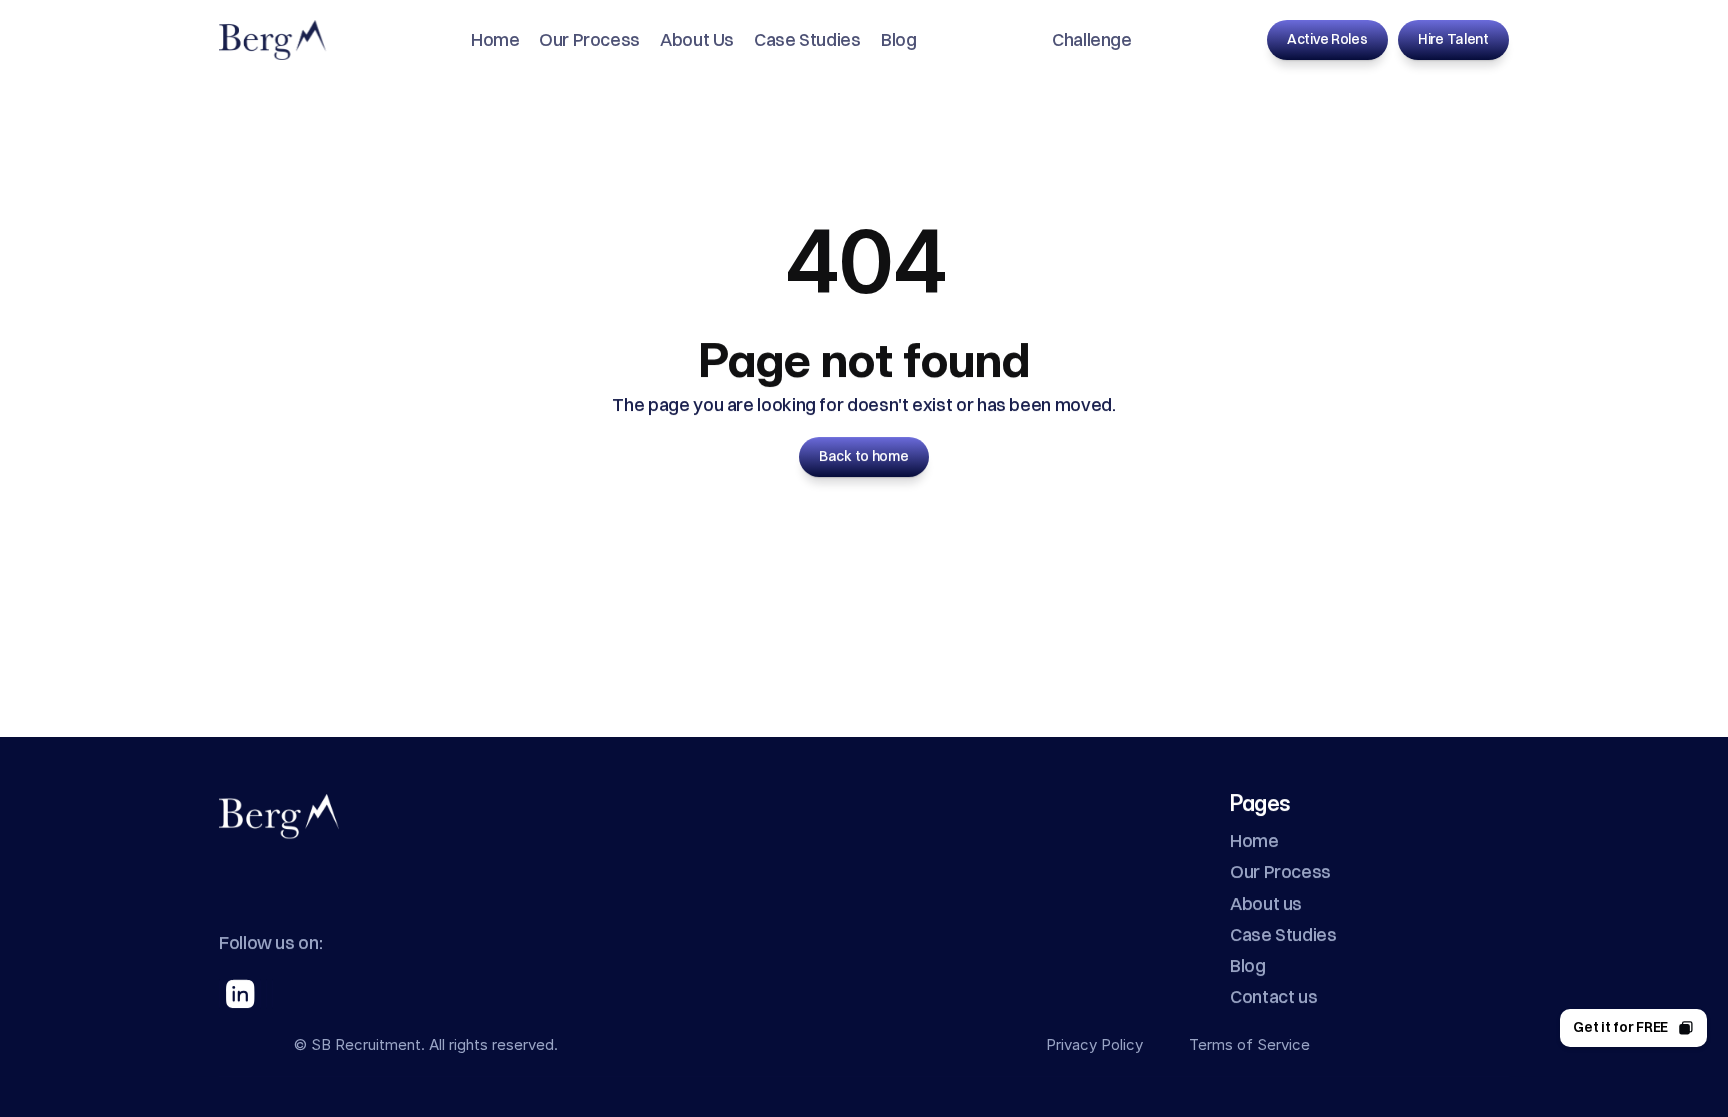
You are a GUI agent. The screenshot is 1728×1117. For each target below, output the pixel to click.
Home (495, 39)
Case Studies (807, 39)
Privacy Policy (1094, 1044)
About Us (697, 39)
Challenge (1092, 39)
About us (1266, 902)
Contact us (1273, 996)
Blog (899, 39)
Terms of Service (1249, 1044)
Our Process (589, 39)
